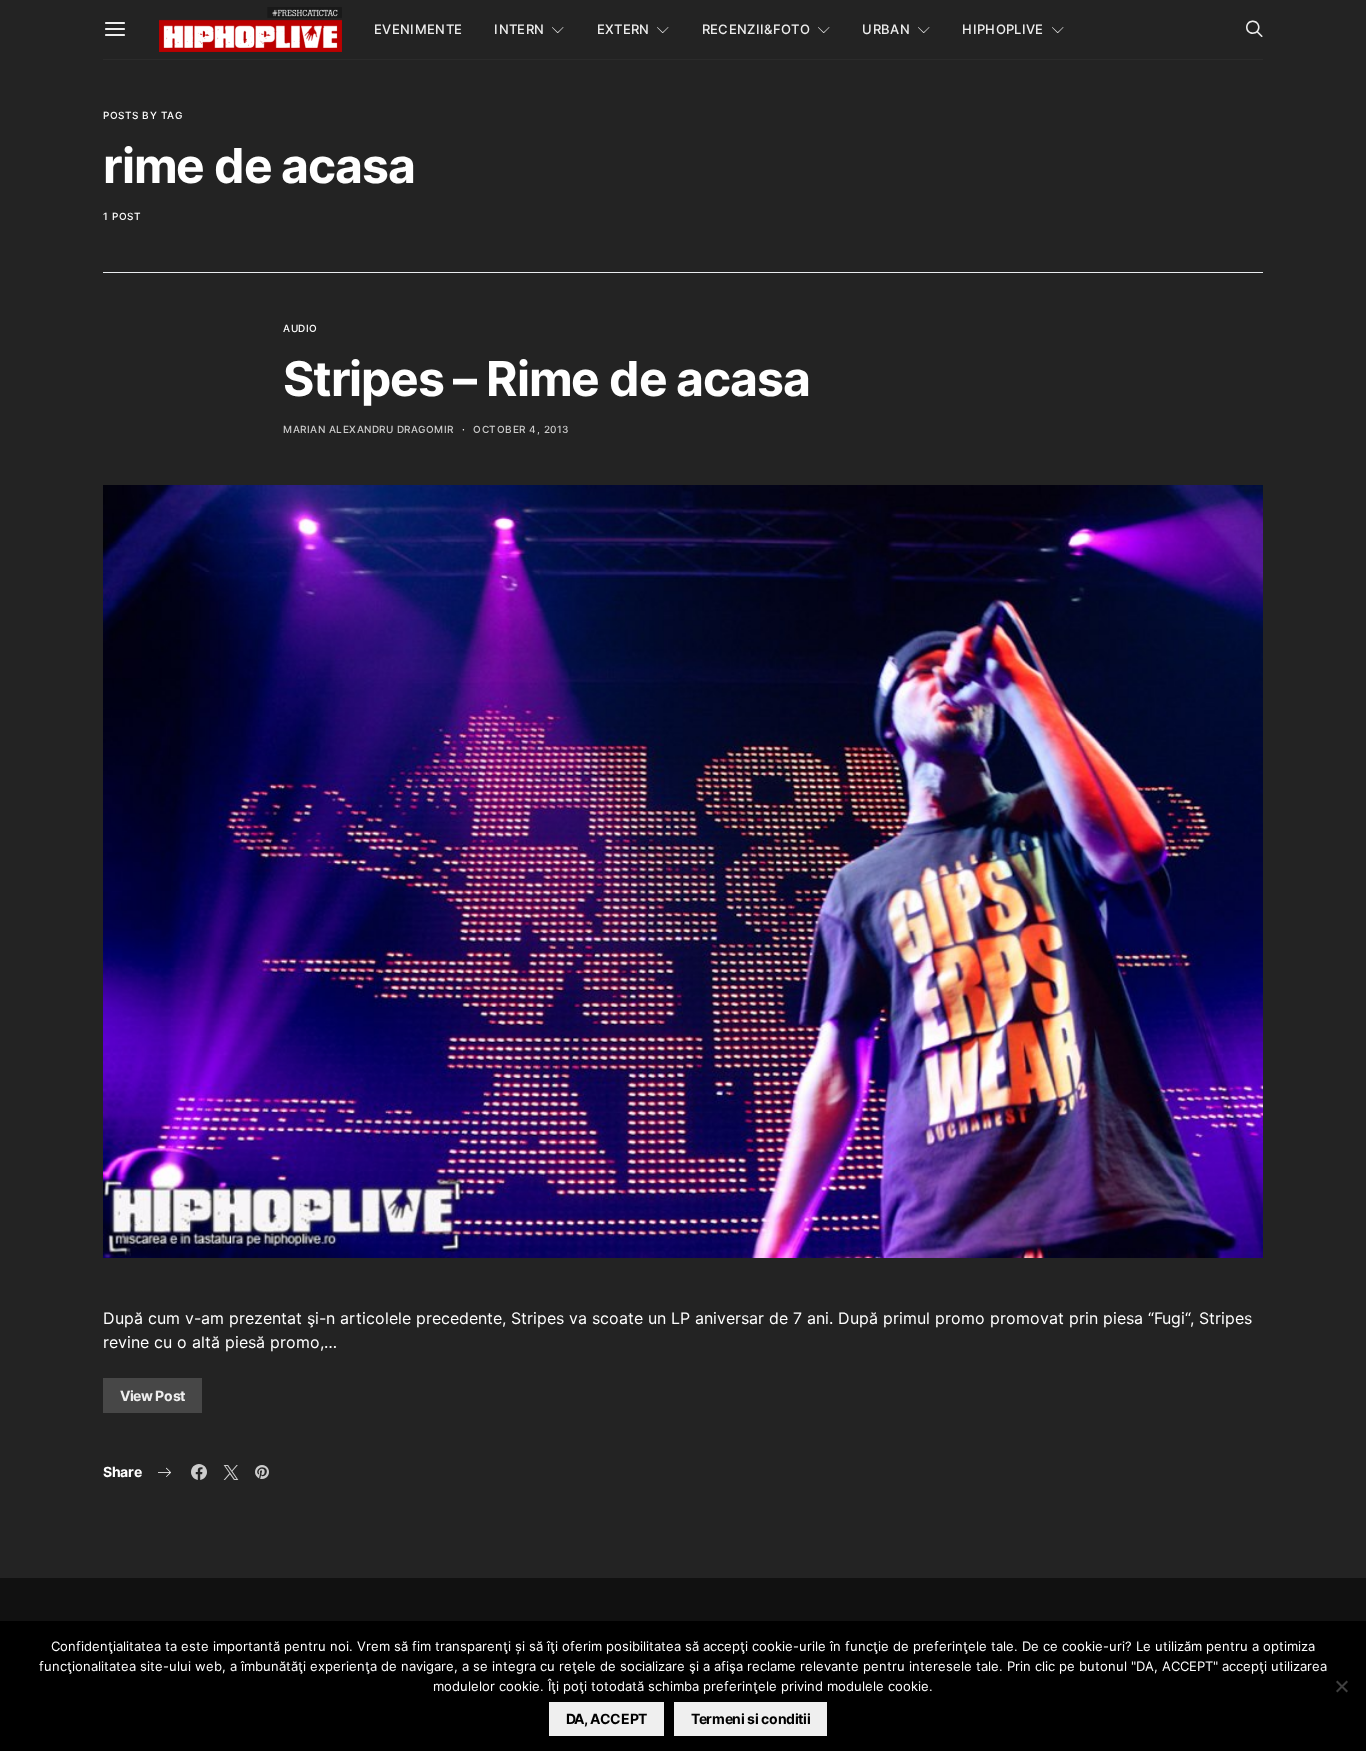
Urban (886, 29)
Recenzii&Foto (756, 29)
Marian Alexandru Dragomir (368, 429)
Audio (300, 328)
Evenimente (418, 29)
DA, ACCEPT (607, 1718)
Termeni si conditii (750, 1718)
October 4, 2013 (521, 429)
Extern (623, 29)
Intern (519, 29)
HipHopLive (1002, 29)
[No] (1341, 1686)
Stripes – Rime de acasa (546, 378)
